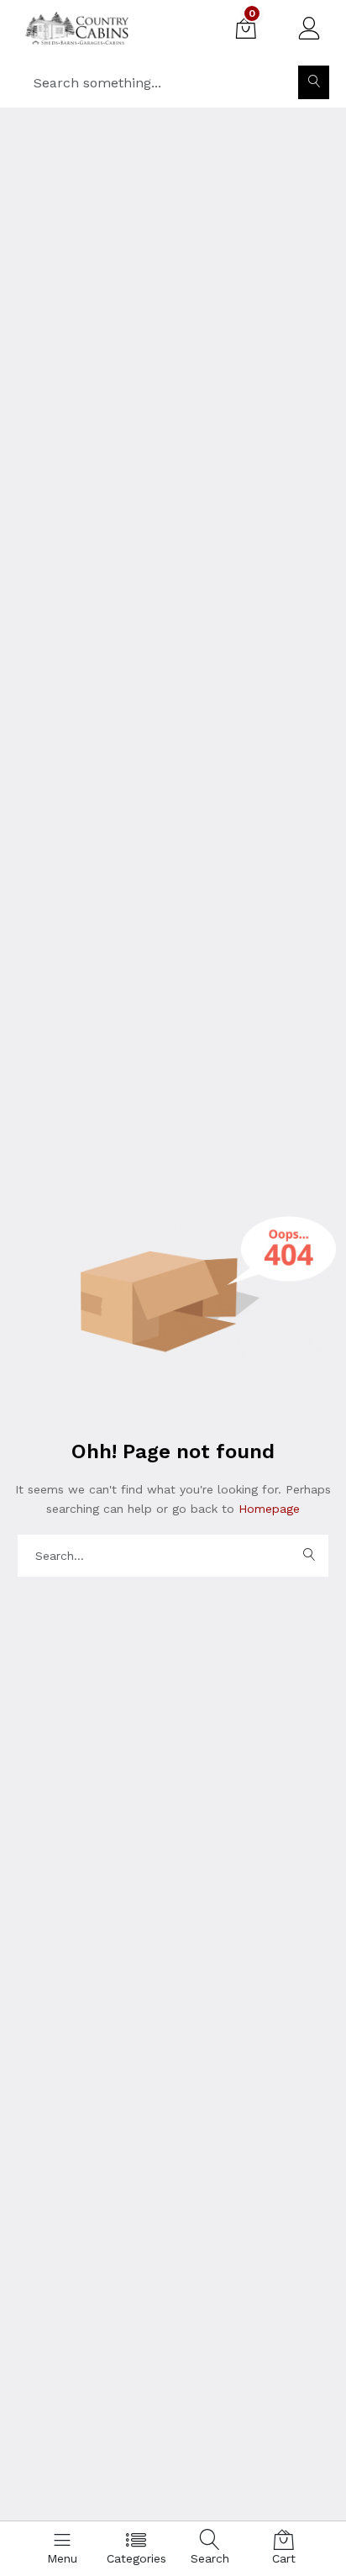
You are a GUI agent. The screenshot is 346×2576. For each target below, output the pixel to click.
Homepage (267, 1509)
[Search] (314, 82)
